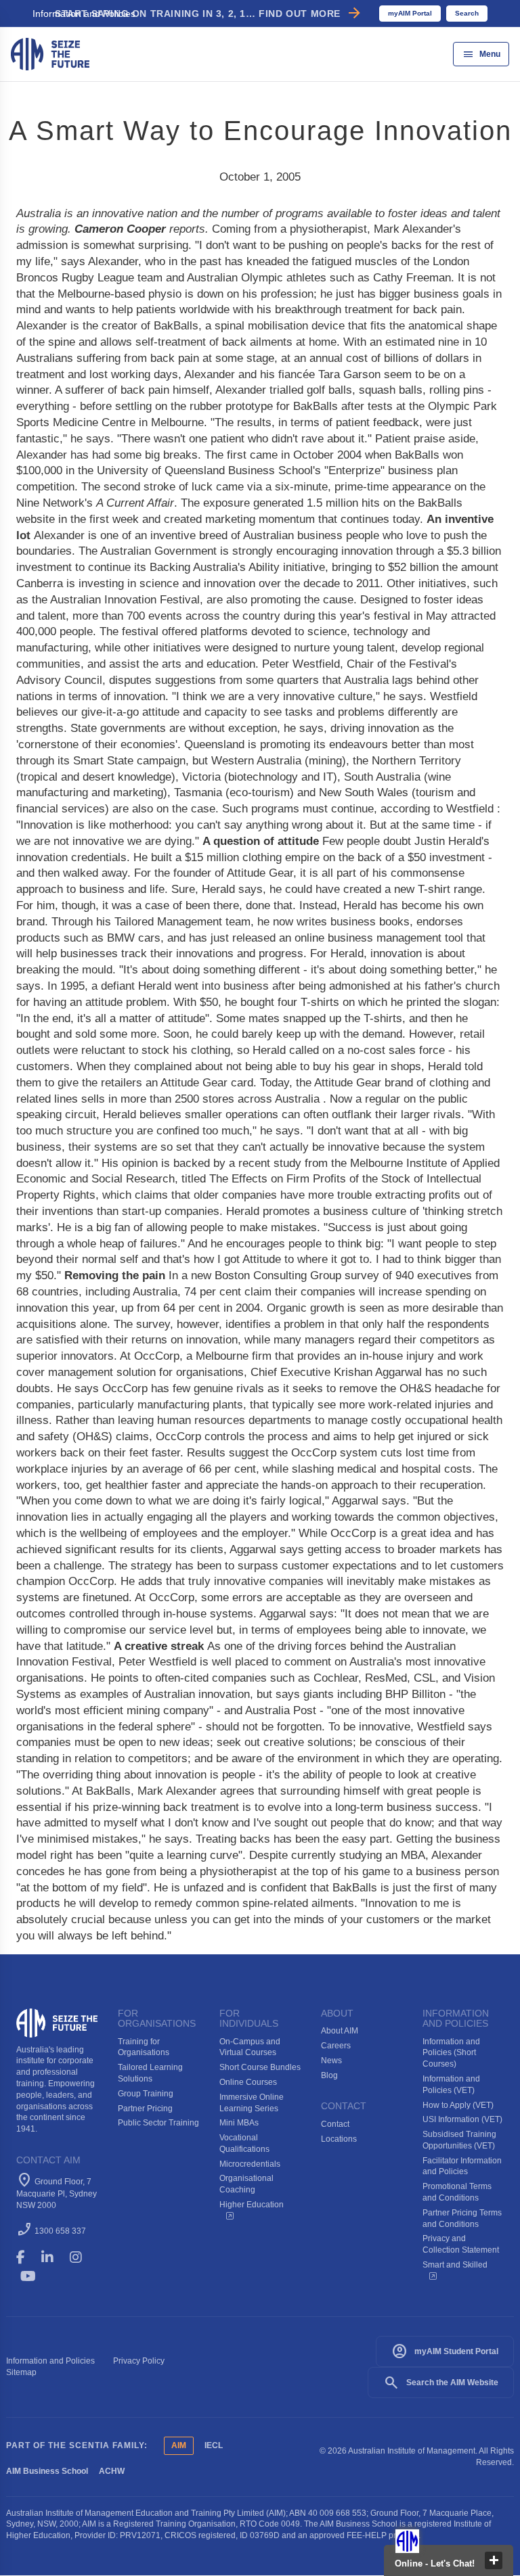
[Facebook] (27, 2257)
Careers (336, 2046)
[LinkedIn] (53, 2257)
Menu (481, 54)
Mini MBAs (239, 2123)
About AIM (340, 2031)
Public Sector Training (158, 2123)
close (494, 2560)
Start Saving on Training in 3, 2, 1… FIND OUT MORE (209, 14)
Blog (329, 2075)
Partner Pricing (145, 2109)
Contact (335, 2124)
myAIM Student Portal (445, 2351)
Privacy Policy (139, 2361)
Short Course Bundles (260, 2067)
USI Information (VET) (462, 2119)
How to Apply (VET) (458, 2105)
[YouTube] (38, 2276)
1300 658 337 (60, 2231)
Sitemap (21, 2372)
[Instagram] (82, 2257)
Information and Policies (50, 2361)
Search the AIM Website (441, 2383)
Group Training (146, 2094)
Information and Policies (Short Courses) (451, 2053)
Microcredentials (250, 2164)
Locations (339, 2139)
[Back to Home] (50, 53)
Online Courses (248, 2082)
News (331, 2061)
